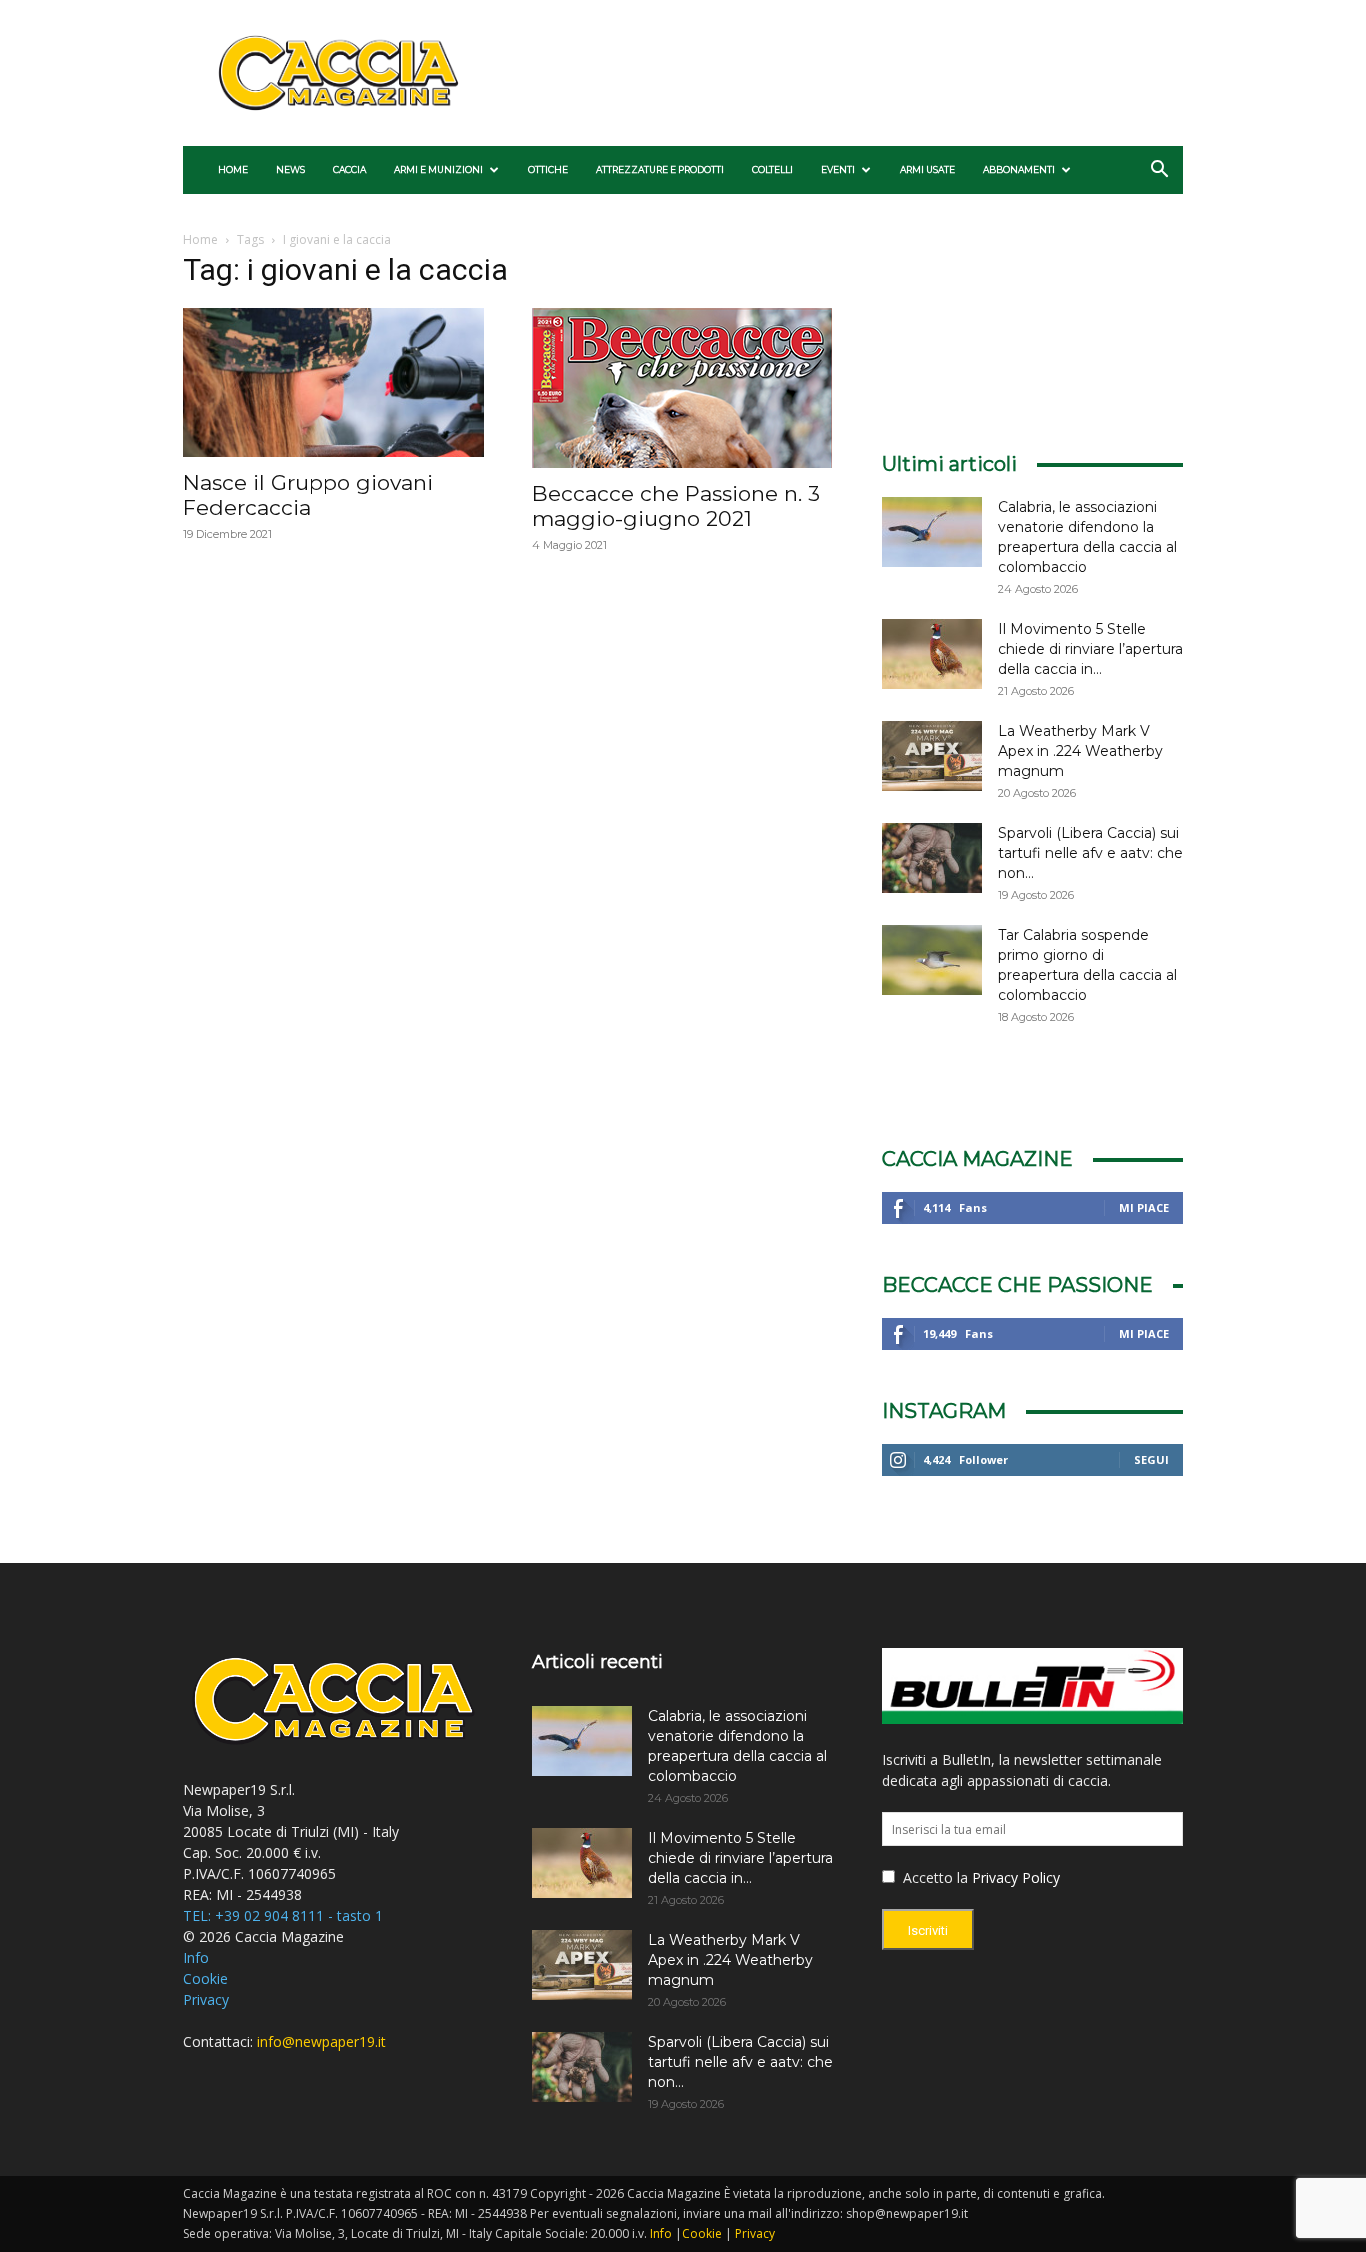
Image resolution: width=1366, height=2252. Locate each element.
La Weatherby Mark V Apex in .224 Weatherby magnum (1080, 751)
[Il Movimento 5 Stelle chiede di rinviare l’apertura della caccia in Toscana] (932, 654)
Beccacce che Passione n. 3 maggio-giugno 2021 (676, 506)
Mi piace (1144, 1207)
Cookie (205, 1978)
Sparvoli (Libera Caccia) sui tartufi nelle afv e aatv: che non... (1090, 853)
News (290, 169)
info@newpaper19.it (321, 2041)
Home (233, 169)
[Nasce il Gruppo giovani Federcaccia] (333, 382)
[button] (1159, 171)
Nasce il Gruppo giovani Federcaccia (308, 495)
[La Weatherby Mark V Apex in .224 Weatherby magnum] (932, 756)
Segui (1151, 1459)
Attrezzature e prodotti (660, 169)
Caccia (349, 169)
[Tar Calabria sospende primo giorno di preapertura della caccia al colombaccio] (932, 960)
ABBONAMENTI (1019, 169)
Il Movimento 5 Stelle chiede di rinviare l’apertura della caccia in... (1090, 649)
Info (196, 1957)
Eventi (838, 169)
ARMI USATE (927, 169)
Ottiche (548, 169)
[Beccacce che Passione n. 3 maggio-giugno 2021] (682, 388)
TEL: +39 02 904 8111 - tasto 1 (283, 1915)
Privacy (206, 1999)
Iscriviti (928, 1930)
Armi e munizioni (438, 169)
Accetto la (933, 1877)
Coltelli (772, 169)
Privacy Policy (1016, 1877)
